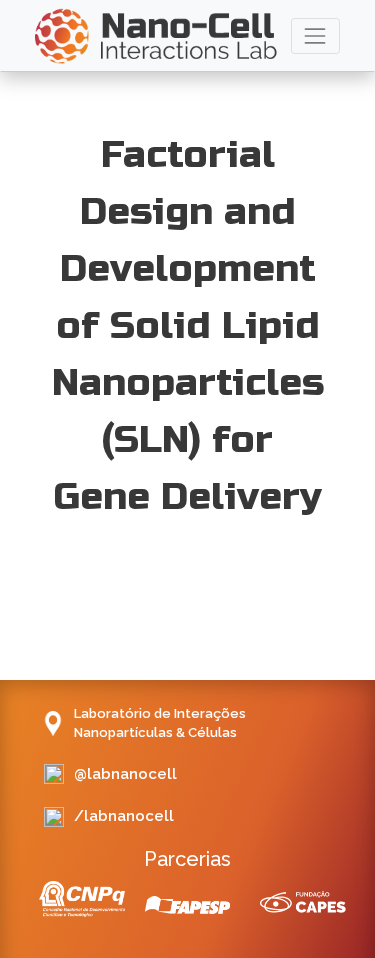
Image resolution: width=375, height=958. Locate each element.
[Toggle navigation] (315, 35)
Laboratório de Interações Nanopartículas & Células (160, 723)
